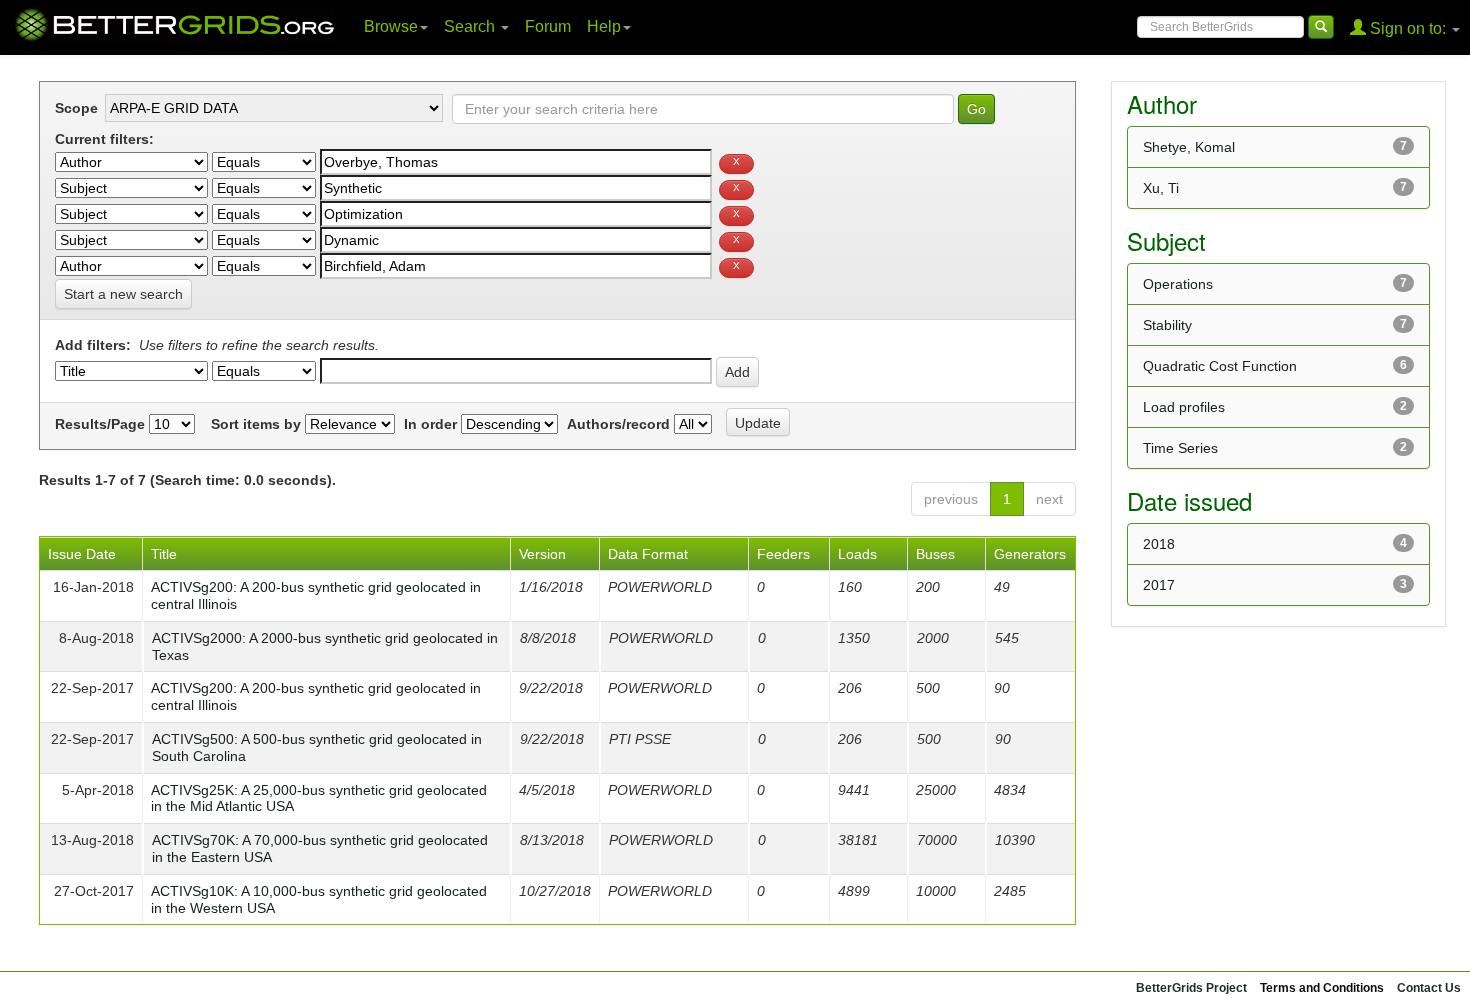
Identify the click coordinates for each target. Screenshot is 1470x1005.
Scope (76, 108)
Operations (1178, 284)
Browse (391, 26)
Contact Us (1429, 988)
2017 (1159, 585)
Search (471, 26)
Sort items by (256, 424)
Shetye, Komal (1189, 147)
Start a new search (123, 294)
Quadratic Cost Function (1220, 366)
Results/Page (100, 424)
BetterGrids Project (1191, 988)
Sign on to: (1408, 28)
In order (430, 424)
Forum (548, 26)
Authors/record (618, 424)
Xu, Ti (1161, 188)
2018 (1159, 544)
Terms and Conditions (1322, 988)
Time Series (1180, 448)
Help (604, 26)
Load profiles (1184, 407)
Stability (1167, 325)
